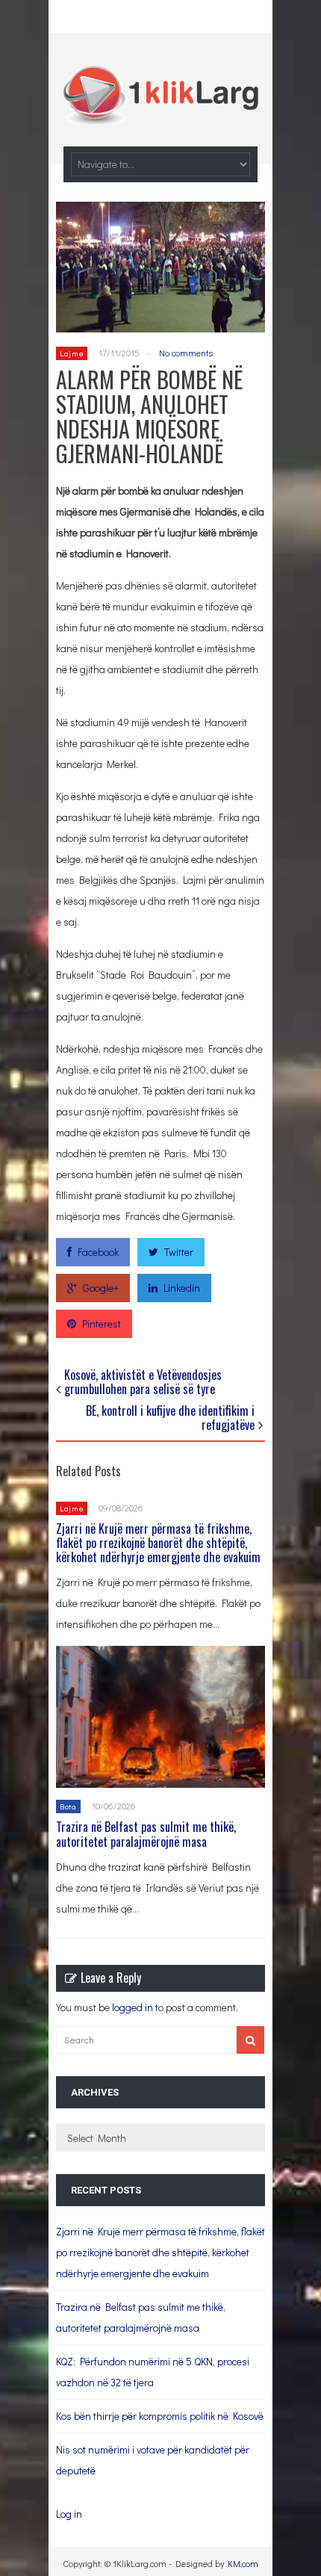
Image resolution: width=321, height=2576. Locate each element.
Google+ (101, 1288)
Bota (68, 1806)
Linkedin (182, 1288)
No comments (186, 353)
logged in (133, 2007)
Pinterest (102, 1323)
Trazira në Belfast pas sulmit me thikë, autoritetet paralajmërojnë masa (146, 1834)
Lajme (72, 353)
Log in (69, 2514)
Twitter (179, 1252)
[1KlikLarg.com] (160, 115)
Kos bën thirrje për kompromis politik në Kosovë (160, 2416)
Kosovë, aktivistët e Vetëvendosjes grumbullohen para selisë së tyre (143, 1382)
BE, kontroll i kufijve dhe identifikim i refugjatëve (170, 1418)
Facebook (98, 1252)
